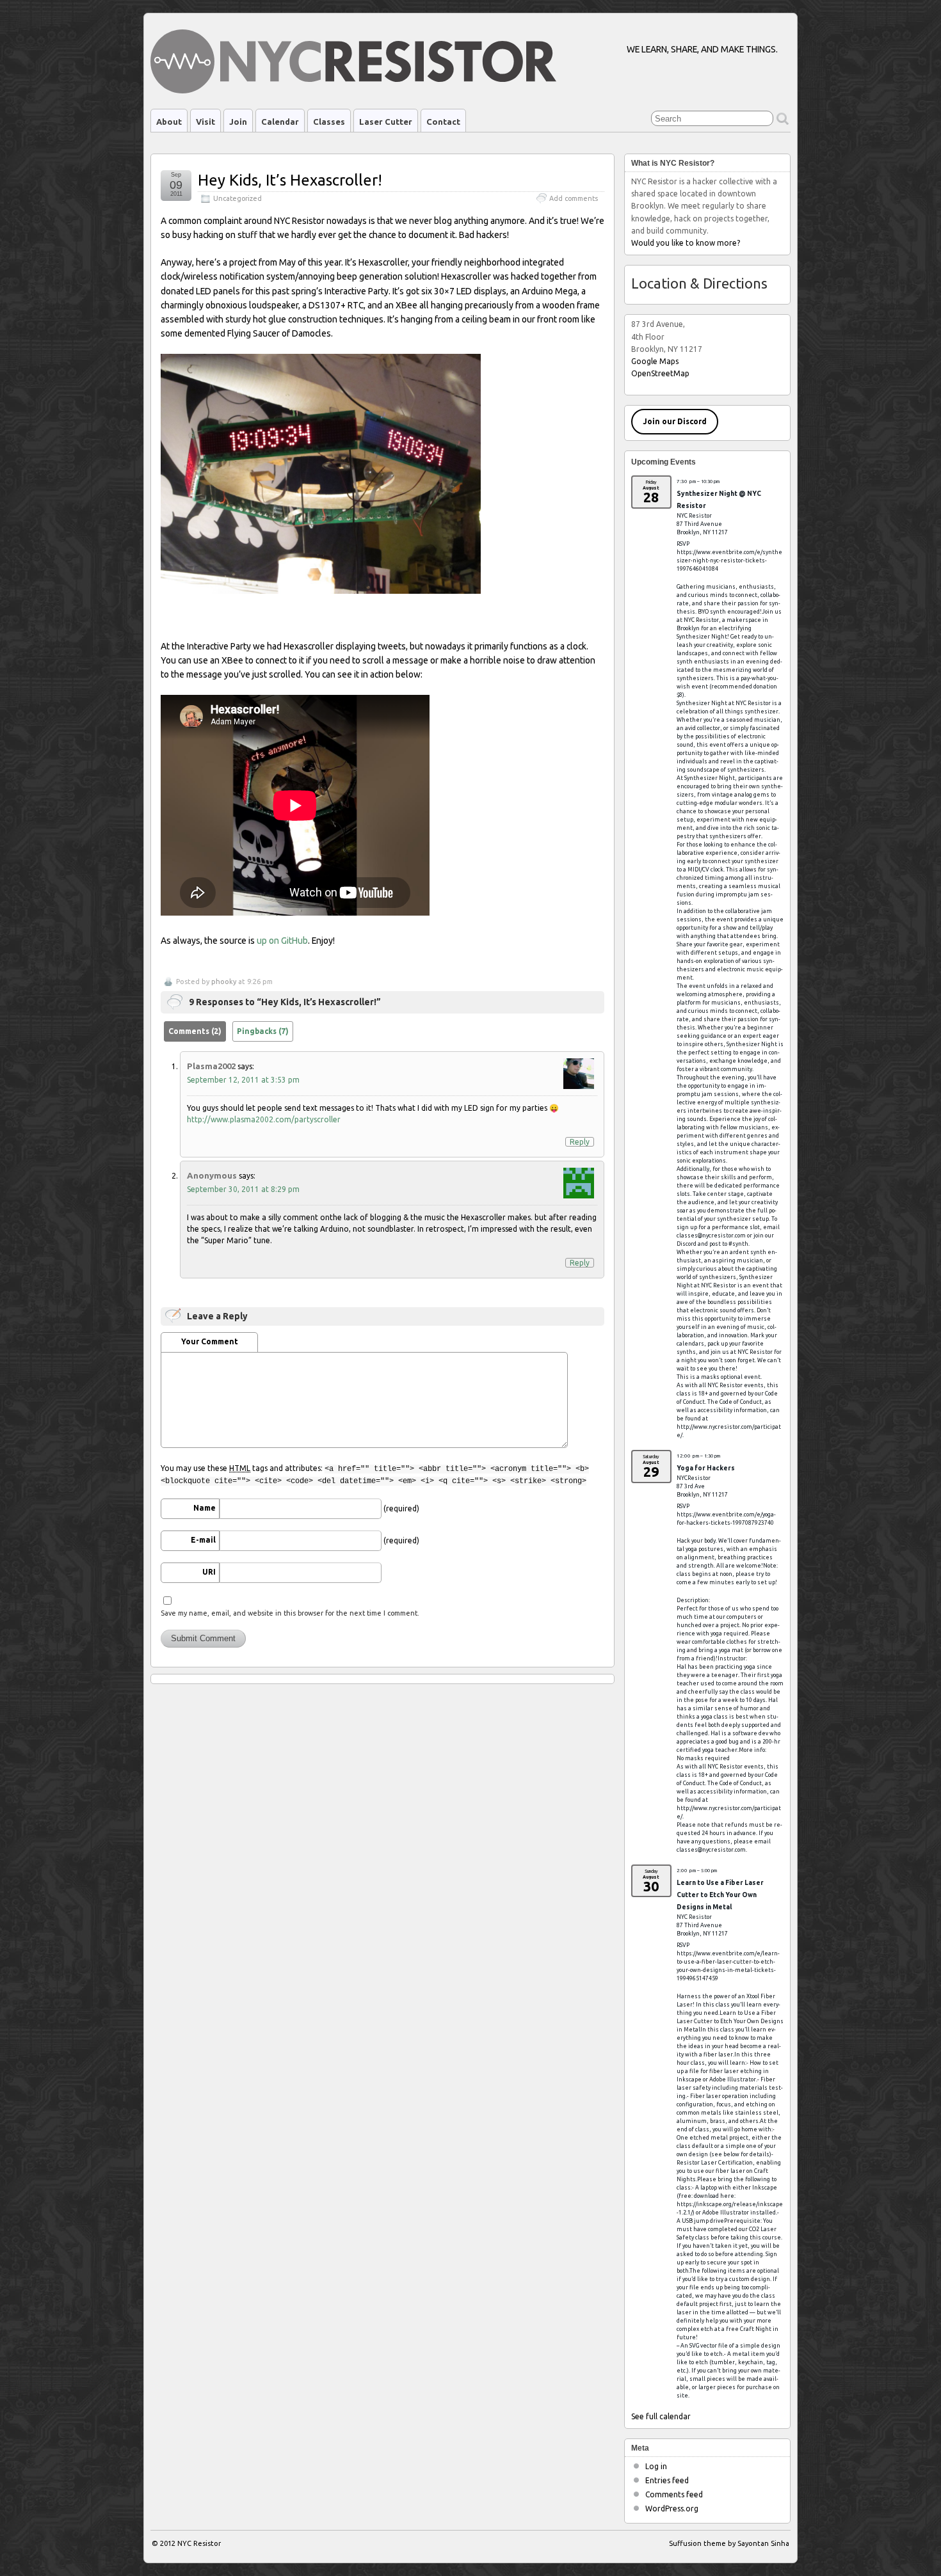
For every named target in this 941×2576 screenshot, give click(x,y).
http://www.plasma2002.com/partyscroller (264, 1119)
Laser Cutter (386, 122)
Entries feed (667, 2480)
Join (238, 122)
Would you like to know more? (686, 243)
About (169, 122)
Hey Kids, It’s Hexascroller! (290, 180)
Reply (580, 1142)
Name (205, 1508)
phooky (224, 982)
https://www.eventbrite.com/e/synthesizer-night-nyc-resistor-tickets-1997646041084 (729, 561)
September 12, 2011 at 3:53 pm (243, 1080)
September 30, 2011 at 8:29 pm (243, 1189)
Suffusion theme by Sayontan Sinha (729, 2543)
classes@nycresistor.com (711, 1236)
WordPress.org (672, 2508)
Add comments (574, 198)
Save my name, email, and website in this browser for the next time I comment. (290, 1613)
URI (209, 1572)
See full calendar (661, 2416)
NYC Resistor (199, 2543)
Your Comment (210, 1341)
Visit (205, 122)
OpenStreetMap (660, 373)
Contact (443, 122)
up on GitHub (282, 941)
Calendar (280, 122)
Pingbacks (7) (263, 1031)
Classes (329, 122)
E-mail (203, 1540)
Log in (656, 2466)
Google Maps (655, 361)
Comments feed (674, 2494)
